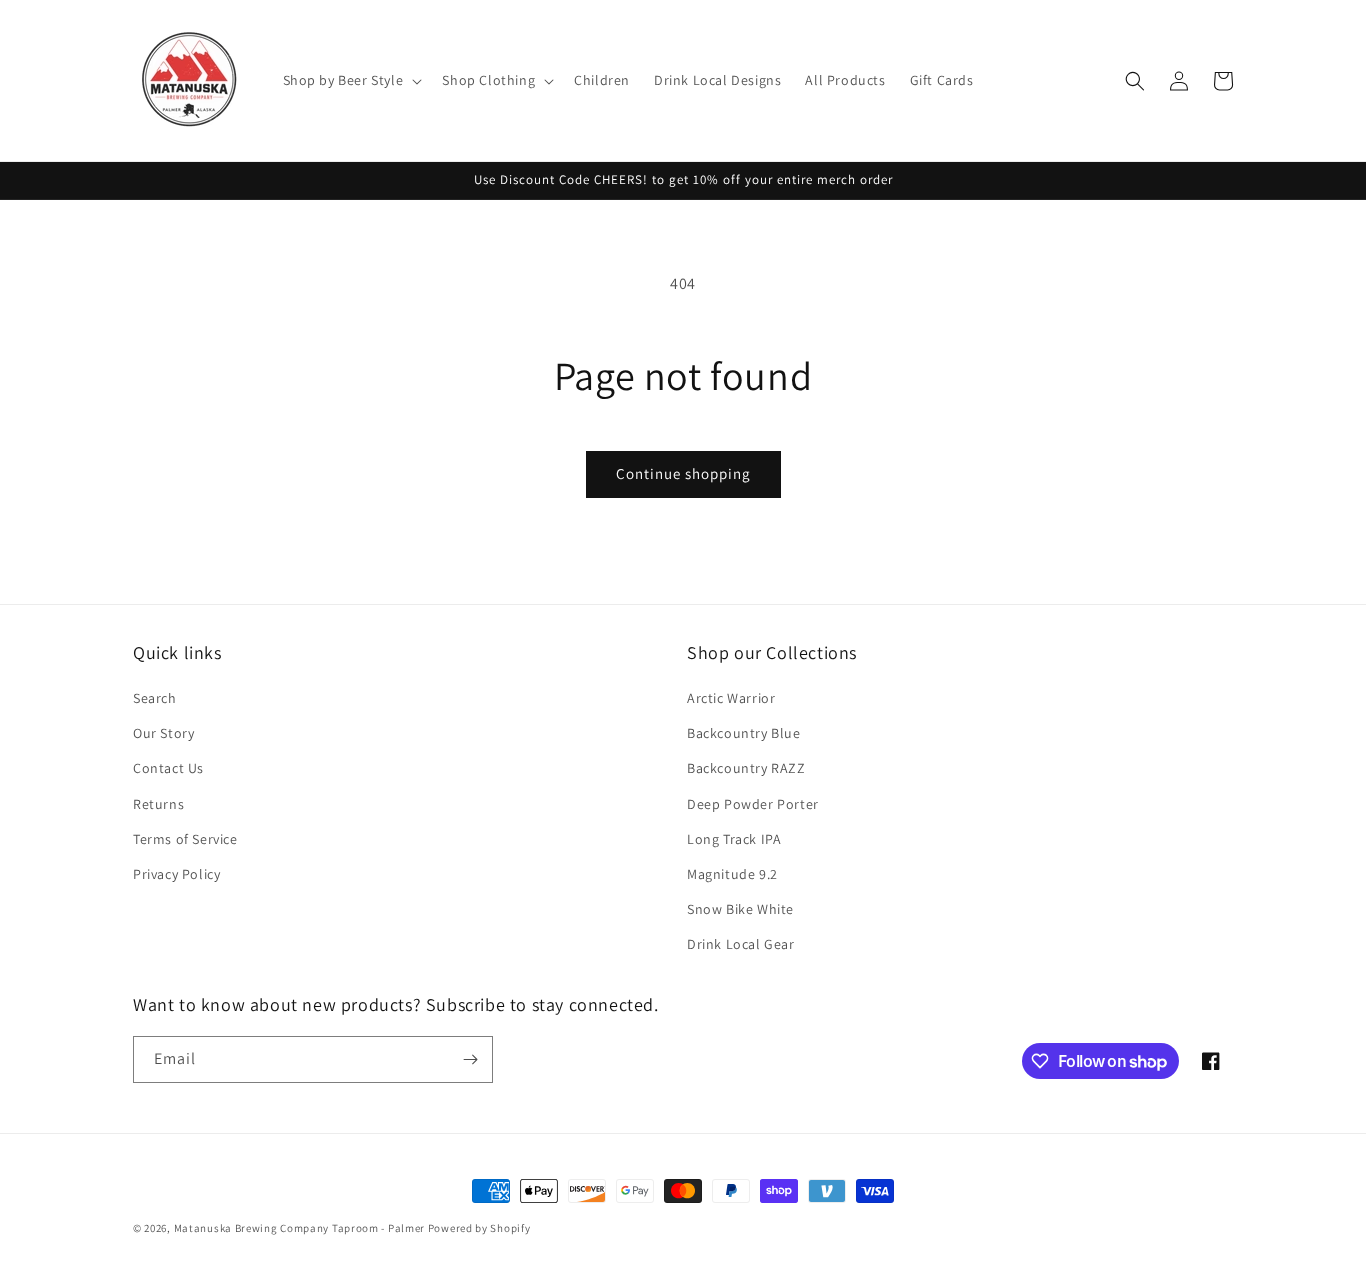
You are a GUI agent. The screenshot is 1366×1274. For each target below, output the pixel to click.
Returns (158, 804)
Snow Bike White (740, 909)
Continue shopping (683, 473)
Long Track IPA (734, 839)
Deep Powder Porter (753, 804)
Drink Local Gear (741, 944)
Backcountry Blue (744, 733)
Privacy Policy (176, 874)
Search (155, 698)
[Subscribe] (470, 1059)
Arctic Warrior (731, 698)
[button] (351, 80)
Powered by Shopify (479, 1228)
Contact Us (168, 768)
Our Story (163, 733)
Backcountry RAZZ (746, 768)
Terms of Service (185, 839)
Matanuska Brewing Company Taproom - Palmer (299, 1228)
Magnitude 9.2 (732, 874)
